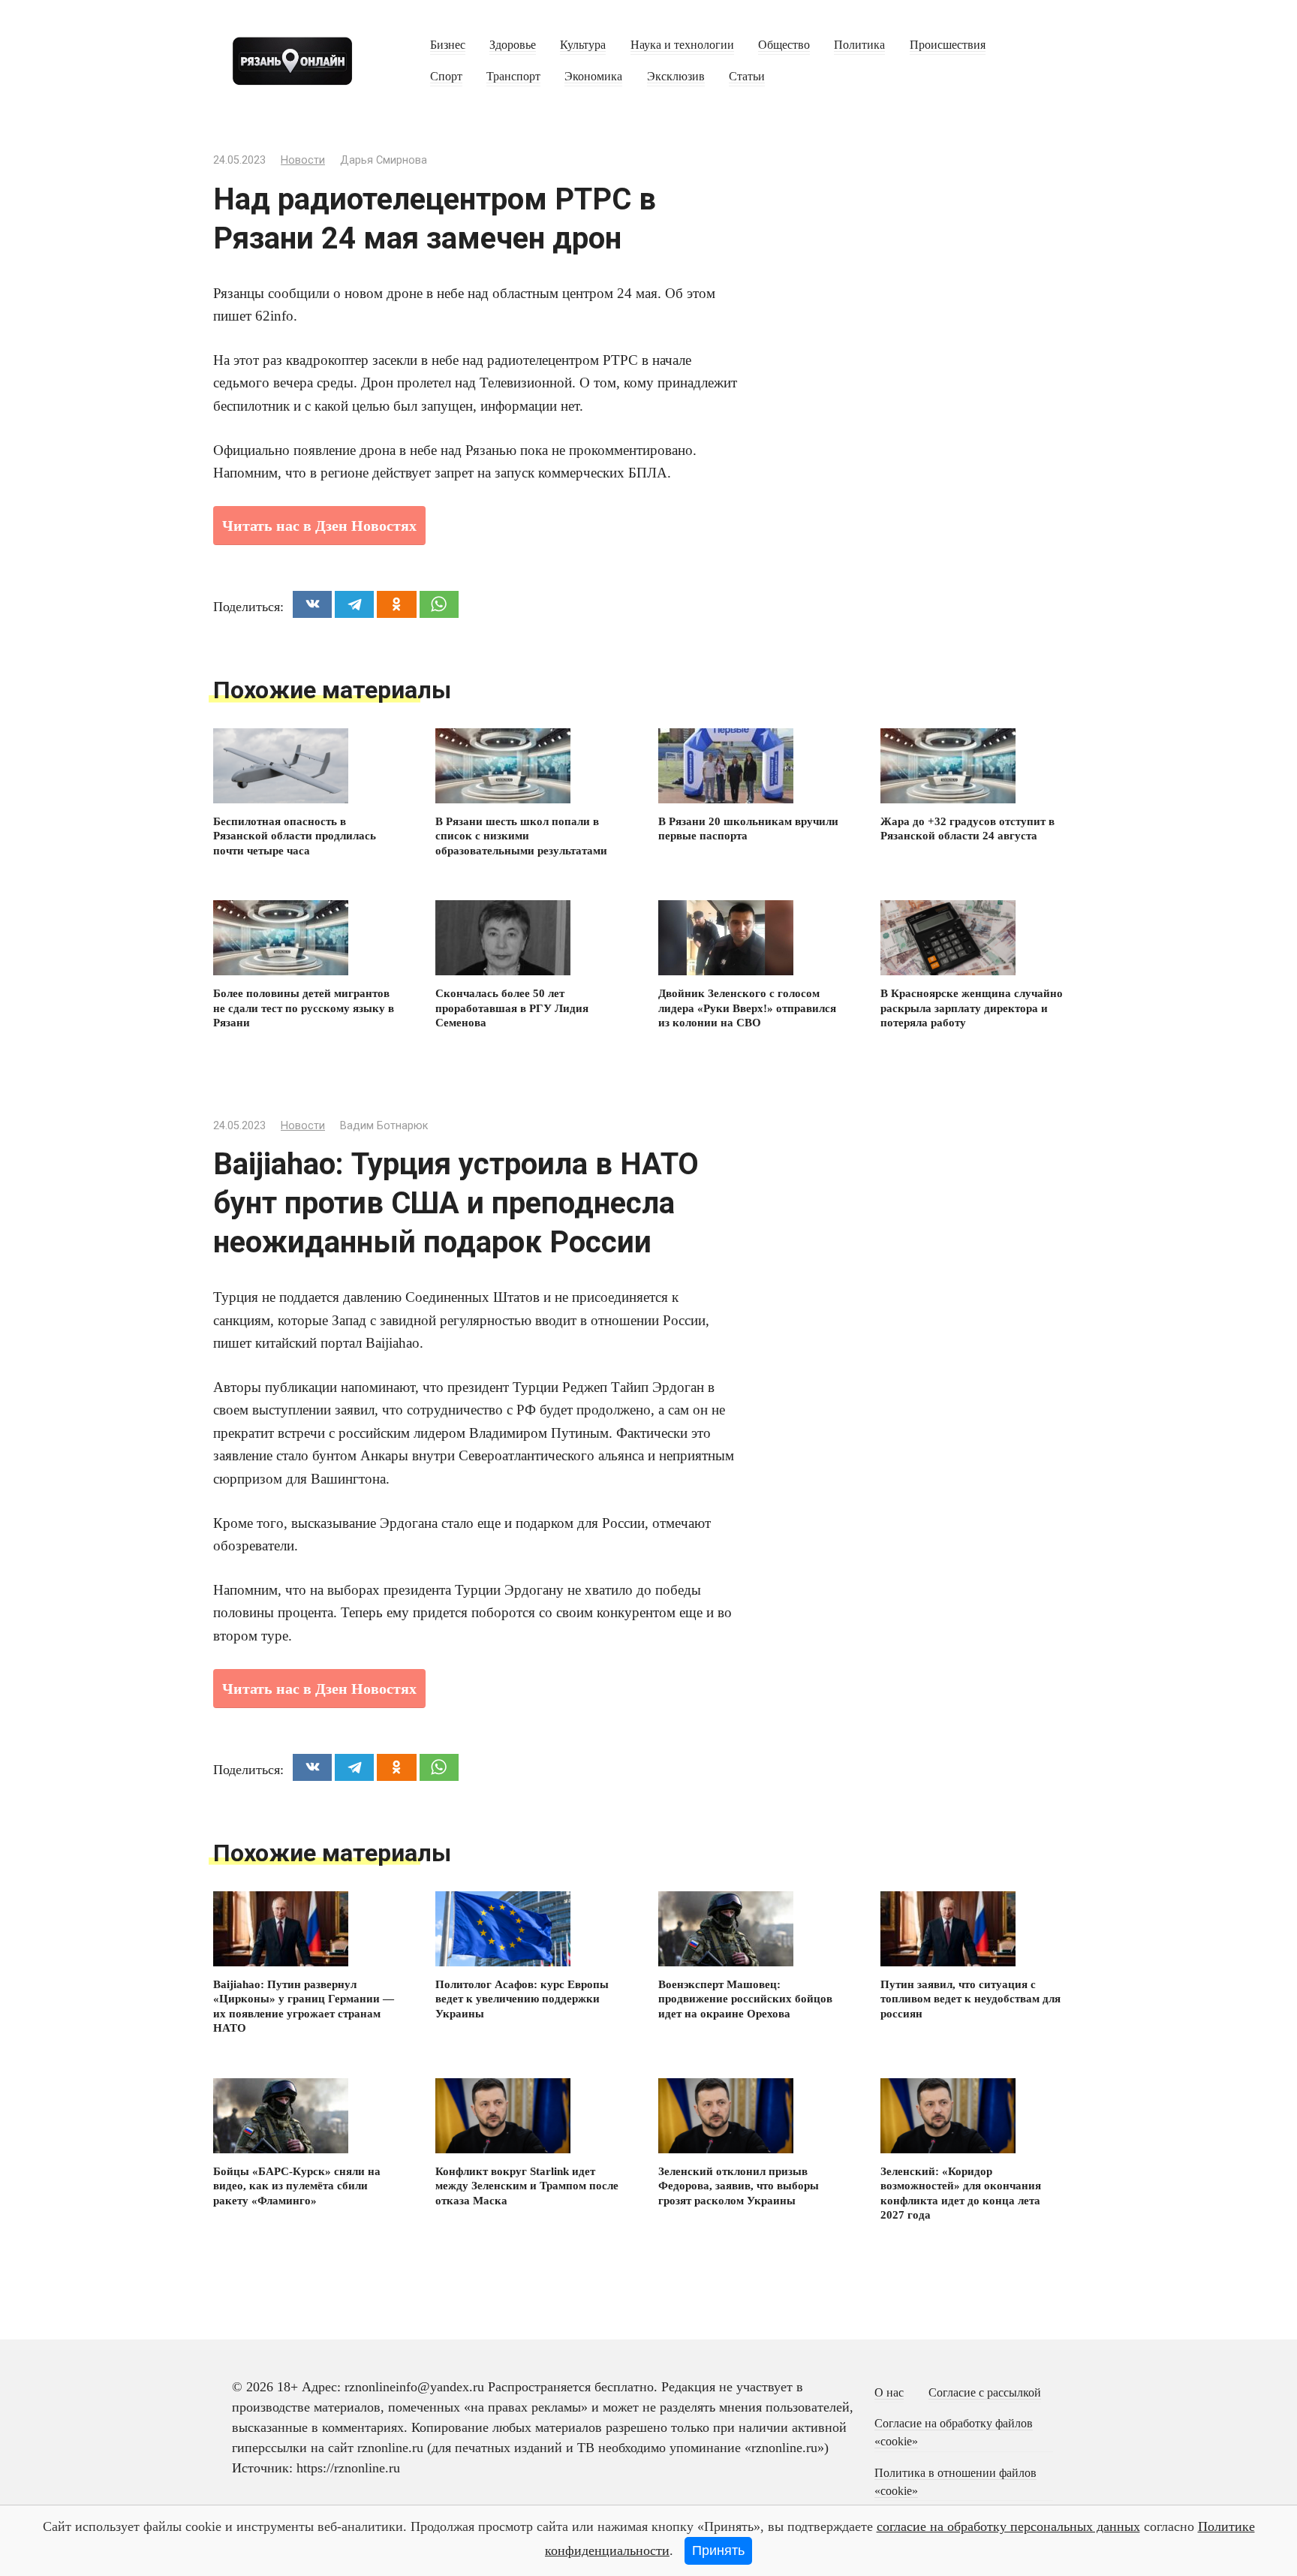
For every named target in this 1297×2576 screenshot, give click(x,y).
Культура (583, 45)
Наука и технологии (682, 45)
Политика (859, 45)
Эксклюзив (676, 77)
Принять (718, 2550)
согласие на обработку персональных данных (1008, 2526)
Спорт (446, 77)
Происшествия (948, 45)
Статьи (747, 77)
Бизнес (448, 45)
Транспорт (513, 77)
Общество (784, 45)
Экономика (593, 77)
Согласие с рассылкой (985, 2393)
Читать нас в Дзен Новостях (319, 526)
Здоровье (513, 45)
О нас (889, 2393)
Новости (303, 160)
